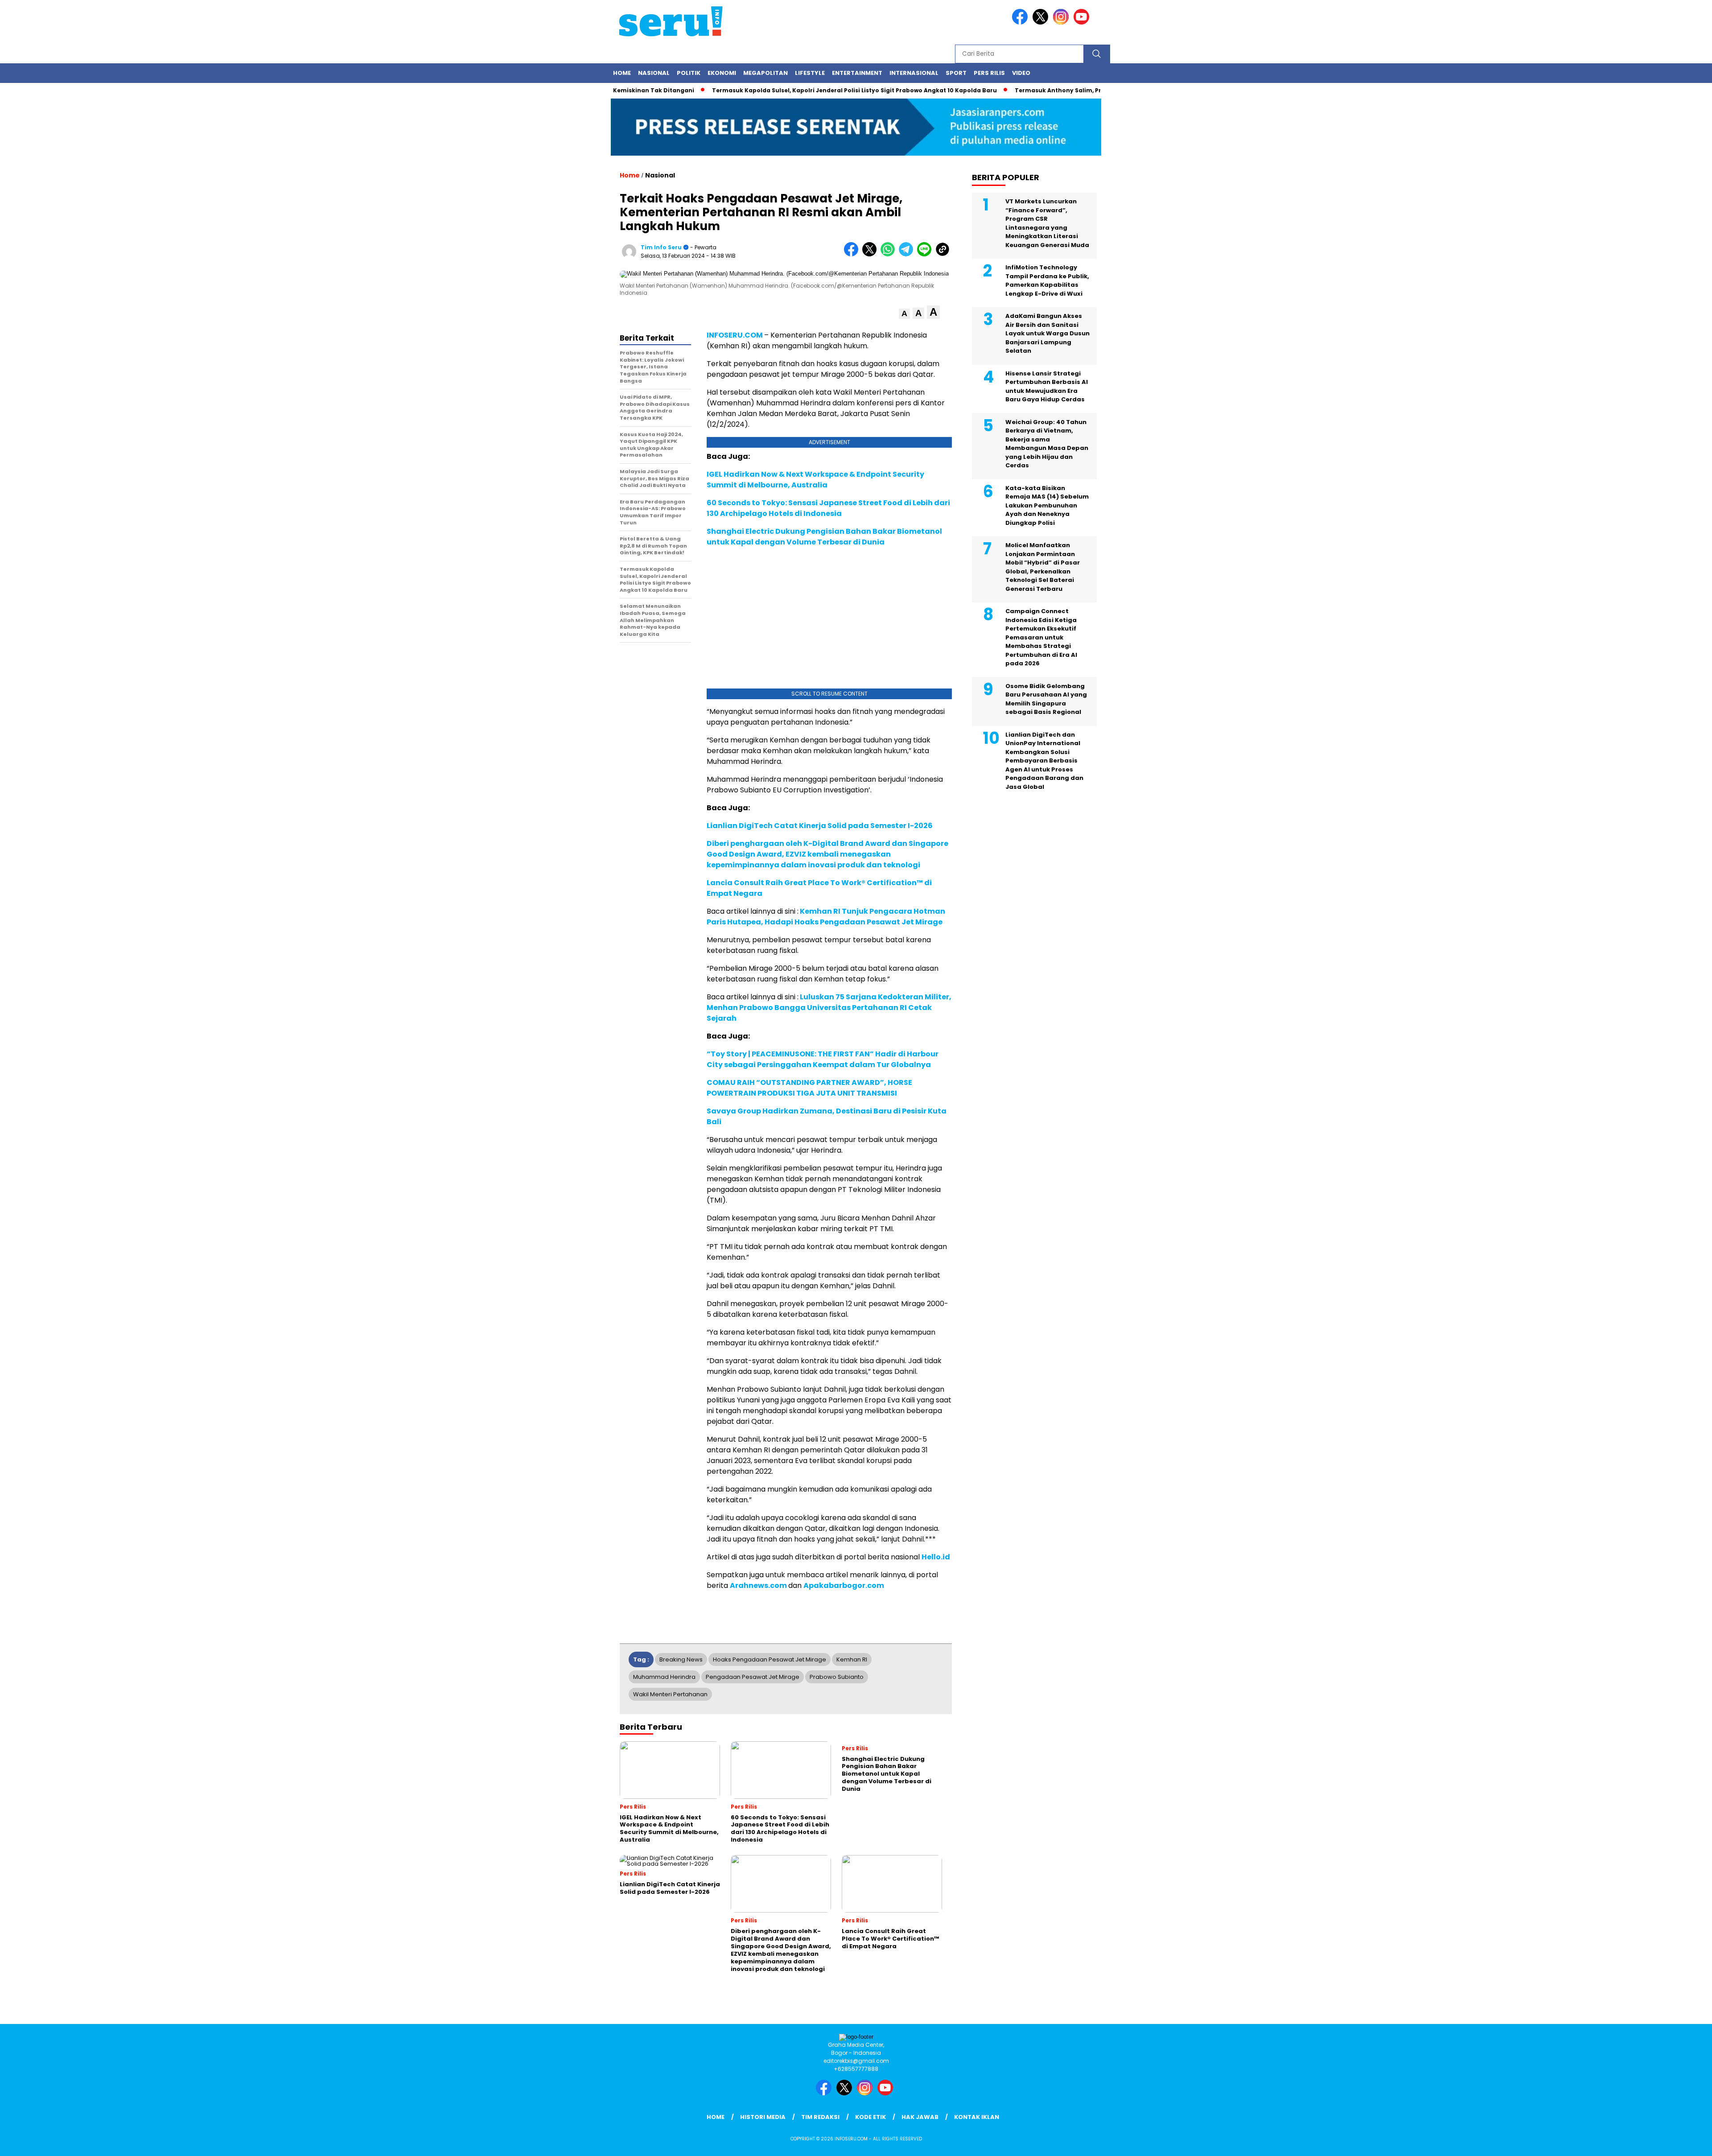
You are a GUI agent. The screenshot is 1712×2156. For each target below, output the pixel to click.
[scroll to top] (1653, 2142)
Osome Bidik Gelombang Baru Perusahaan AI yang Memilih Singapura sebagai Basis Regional (1046, 699)
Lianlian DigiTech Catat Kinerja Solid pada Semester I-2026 (820, 826)
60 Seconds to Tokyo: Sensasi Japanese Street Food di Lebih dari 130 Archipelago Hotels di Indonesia (828, 508)
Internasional (914, 73)
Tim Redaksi (820, 2117)
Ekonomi (722, 73)
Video (1021, 73)
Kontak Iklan (977, 2117)
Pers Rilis (989, 73)
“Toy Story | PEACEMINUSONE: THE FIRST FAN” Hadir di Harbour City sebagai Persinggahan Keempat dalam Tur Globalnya (823, 1059)
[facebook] (1021, 23)
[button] (904, 314)
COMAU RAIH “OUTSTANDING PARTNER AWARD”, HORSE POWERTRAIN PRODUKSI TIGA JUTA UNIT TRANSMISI (809, 1088)
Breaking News (681, 1659)
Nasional (654, 73)
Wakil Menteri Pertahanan (670, 1694)
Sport (956, 73)
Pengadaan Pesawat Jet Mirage (753, 1677)
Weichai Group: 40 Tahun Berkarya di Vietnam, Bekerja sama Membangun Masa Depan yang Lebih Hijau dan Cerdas (1047, 444)
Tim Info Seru (661, 247)
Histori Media (763, 2117)
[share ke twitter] (871, 254)
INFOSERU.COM (735, 335)
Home (622, 73)
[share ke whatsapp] (890, 254)
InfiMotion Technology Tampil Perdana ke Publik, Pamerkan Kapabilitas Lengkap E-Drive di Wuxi (1047, 280)
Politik (689, 73)
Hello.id (936, 1557)
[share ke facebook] (853, 254)
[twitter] (1042, 23)
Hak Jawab (920, 2117)
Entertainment (857, 73)
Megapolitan (765, 73)
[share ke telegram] (908, 254)
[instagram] (1062, 23)
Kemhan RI (852, 1659)
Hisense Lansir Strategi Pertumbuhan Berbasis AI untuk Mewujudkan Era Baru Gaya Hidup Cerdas (1047, 387)
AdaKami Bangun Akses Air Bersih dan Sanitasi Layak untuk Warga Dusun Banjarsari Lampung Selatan (1047, 333)
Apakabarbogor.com (844, 1585)
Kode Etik (870, 2117)
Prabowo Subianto (837, 1677)
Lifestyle (810, 73)
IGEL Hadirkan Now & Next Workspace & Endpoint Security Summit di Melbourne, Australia (815, 480)
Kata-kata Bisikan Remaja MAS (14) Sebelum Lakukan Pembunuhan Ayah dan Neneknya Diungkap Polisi (1047, 505)
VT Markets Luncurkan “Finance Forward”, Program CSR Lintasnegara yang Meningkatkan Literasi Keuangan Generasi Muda (1047, 223)
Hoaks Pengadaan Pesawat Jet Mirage (770, 1659)
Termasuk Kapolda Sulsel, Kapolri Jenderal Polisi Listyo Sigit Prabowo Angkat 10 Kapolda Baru (795, 90)
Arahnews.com (758, 1585)
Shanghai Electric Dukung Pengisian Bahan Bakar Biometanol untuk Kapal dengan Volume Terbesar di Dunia (824, 537)
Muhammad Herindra (664, 1677)
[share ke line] (926, 254)
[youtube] (1083, 23)
